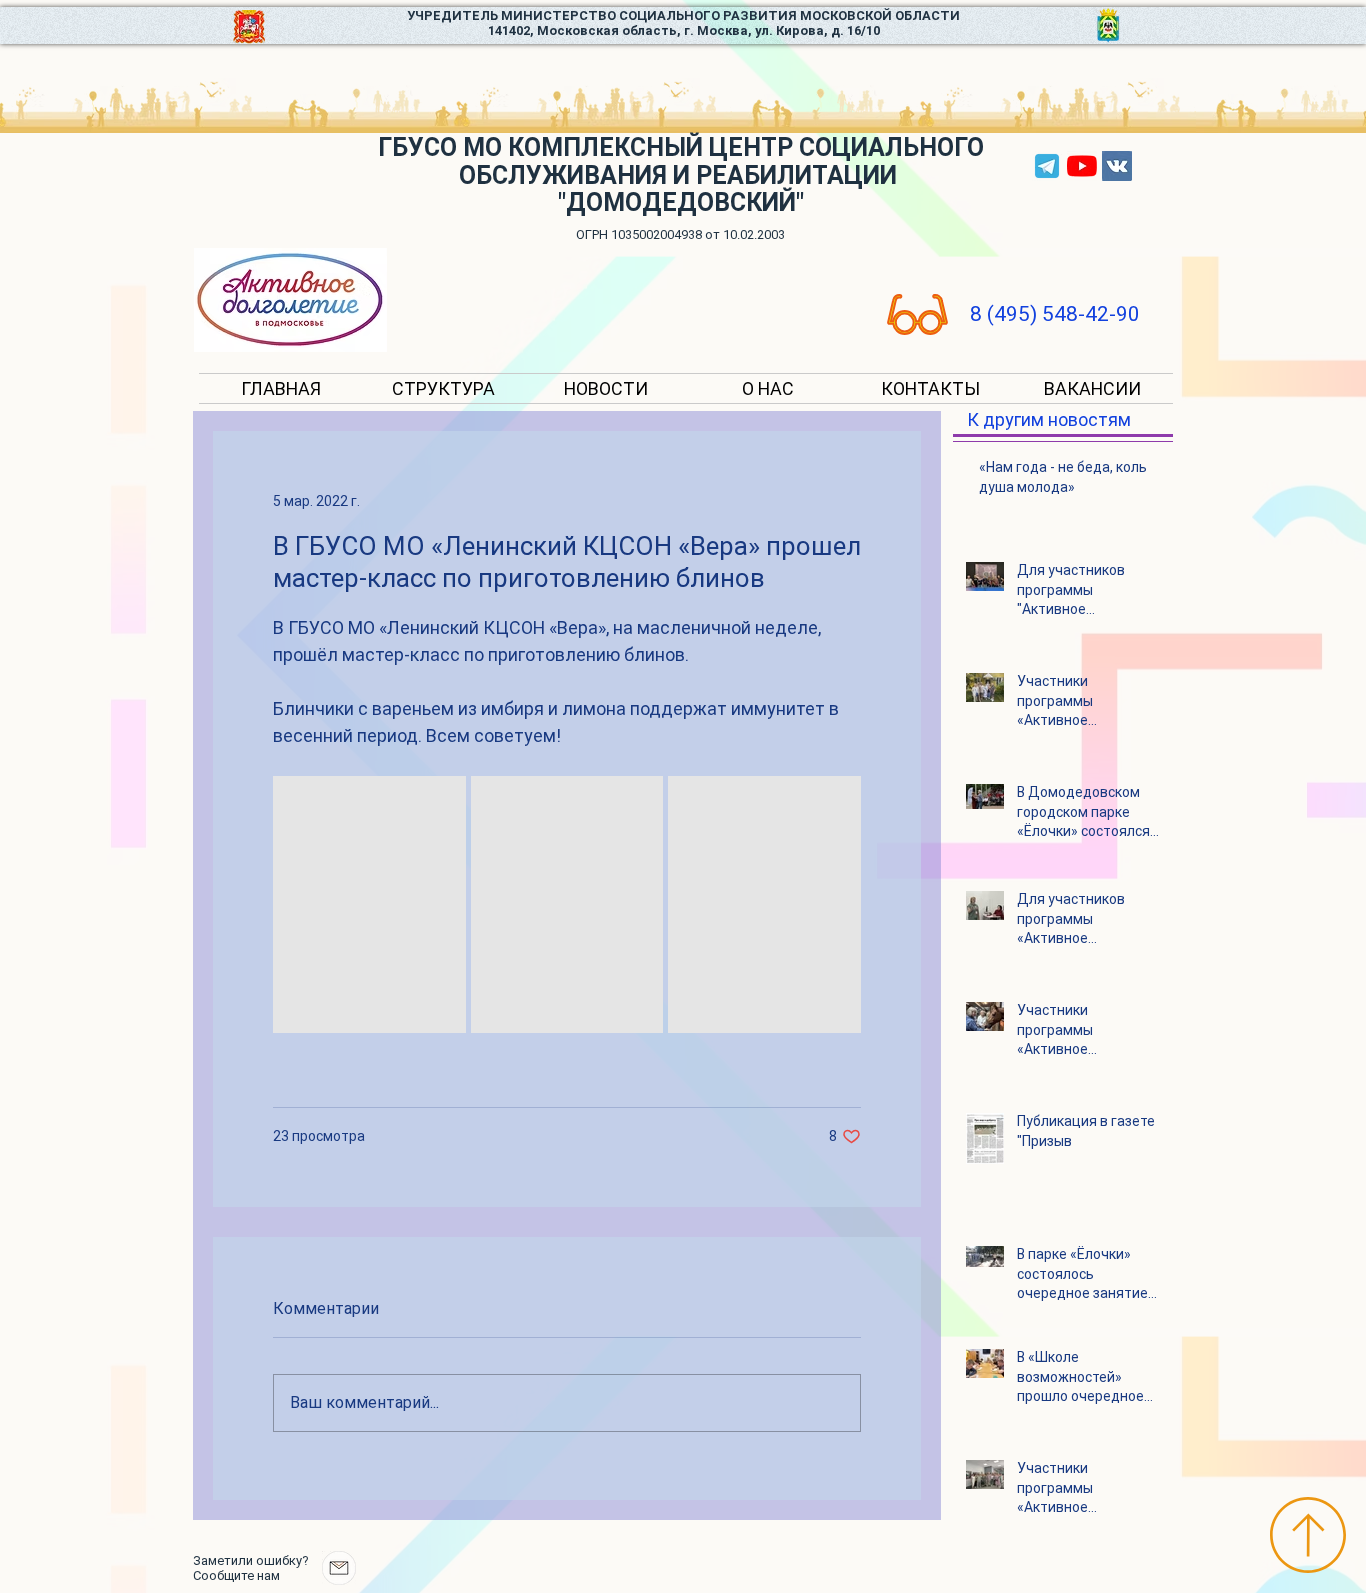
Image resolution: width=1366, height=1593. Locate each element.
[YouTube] (1082, 166)
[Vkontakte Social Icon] (1117, 166)
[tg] (1047, 166)
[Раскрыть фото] (369, 904)
